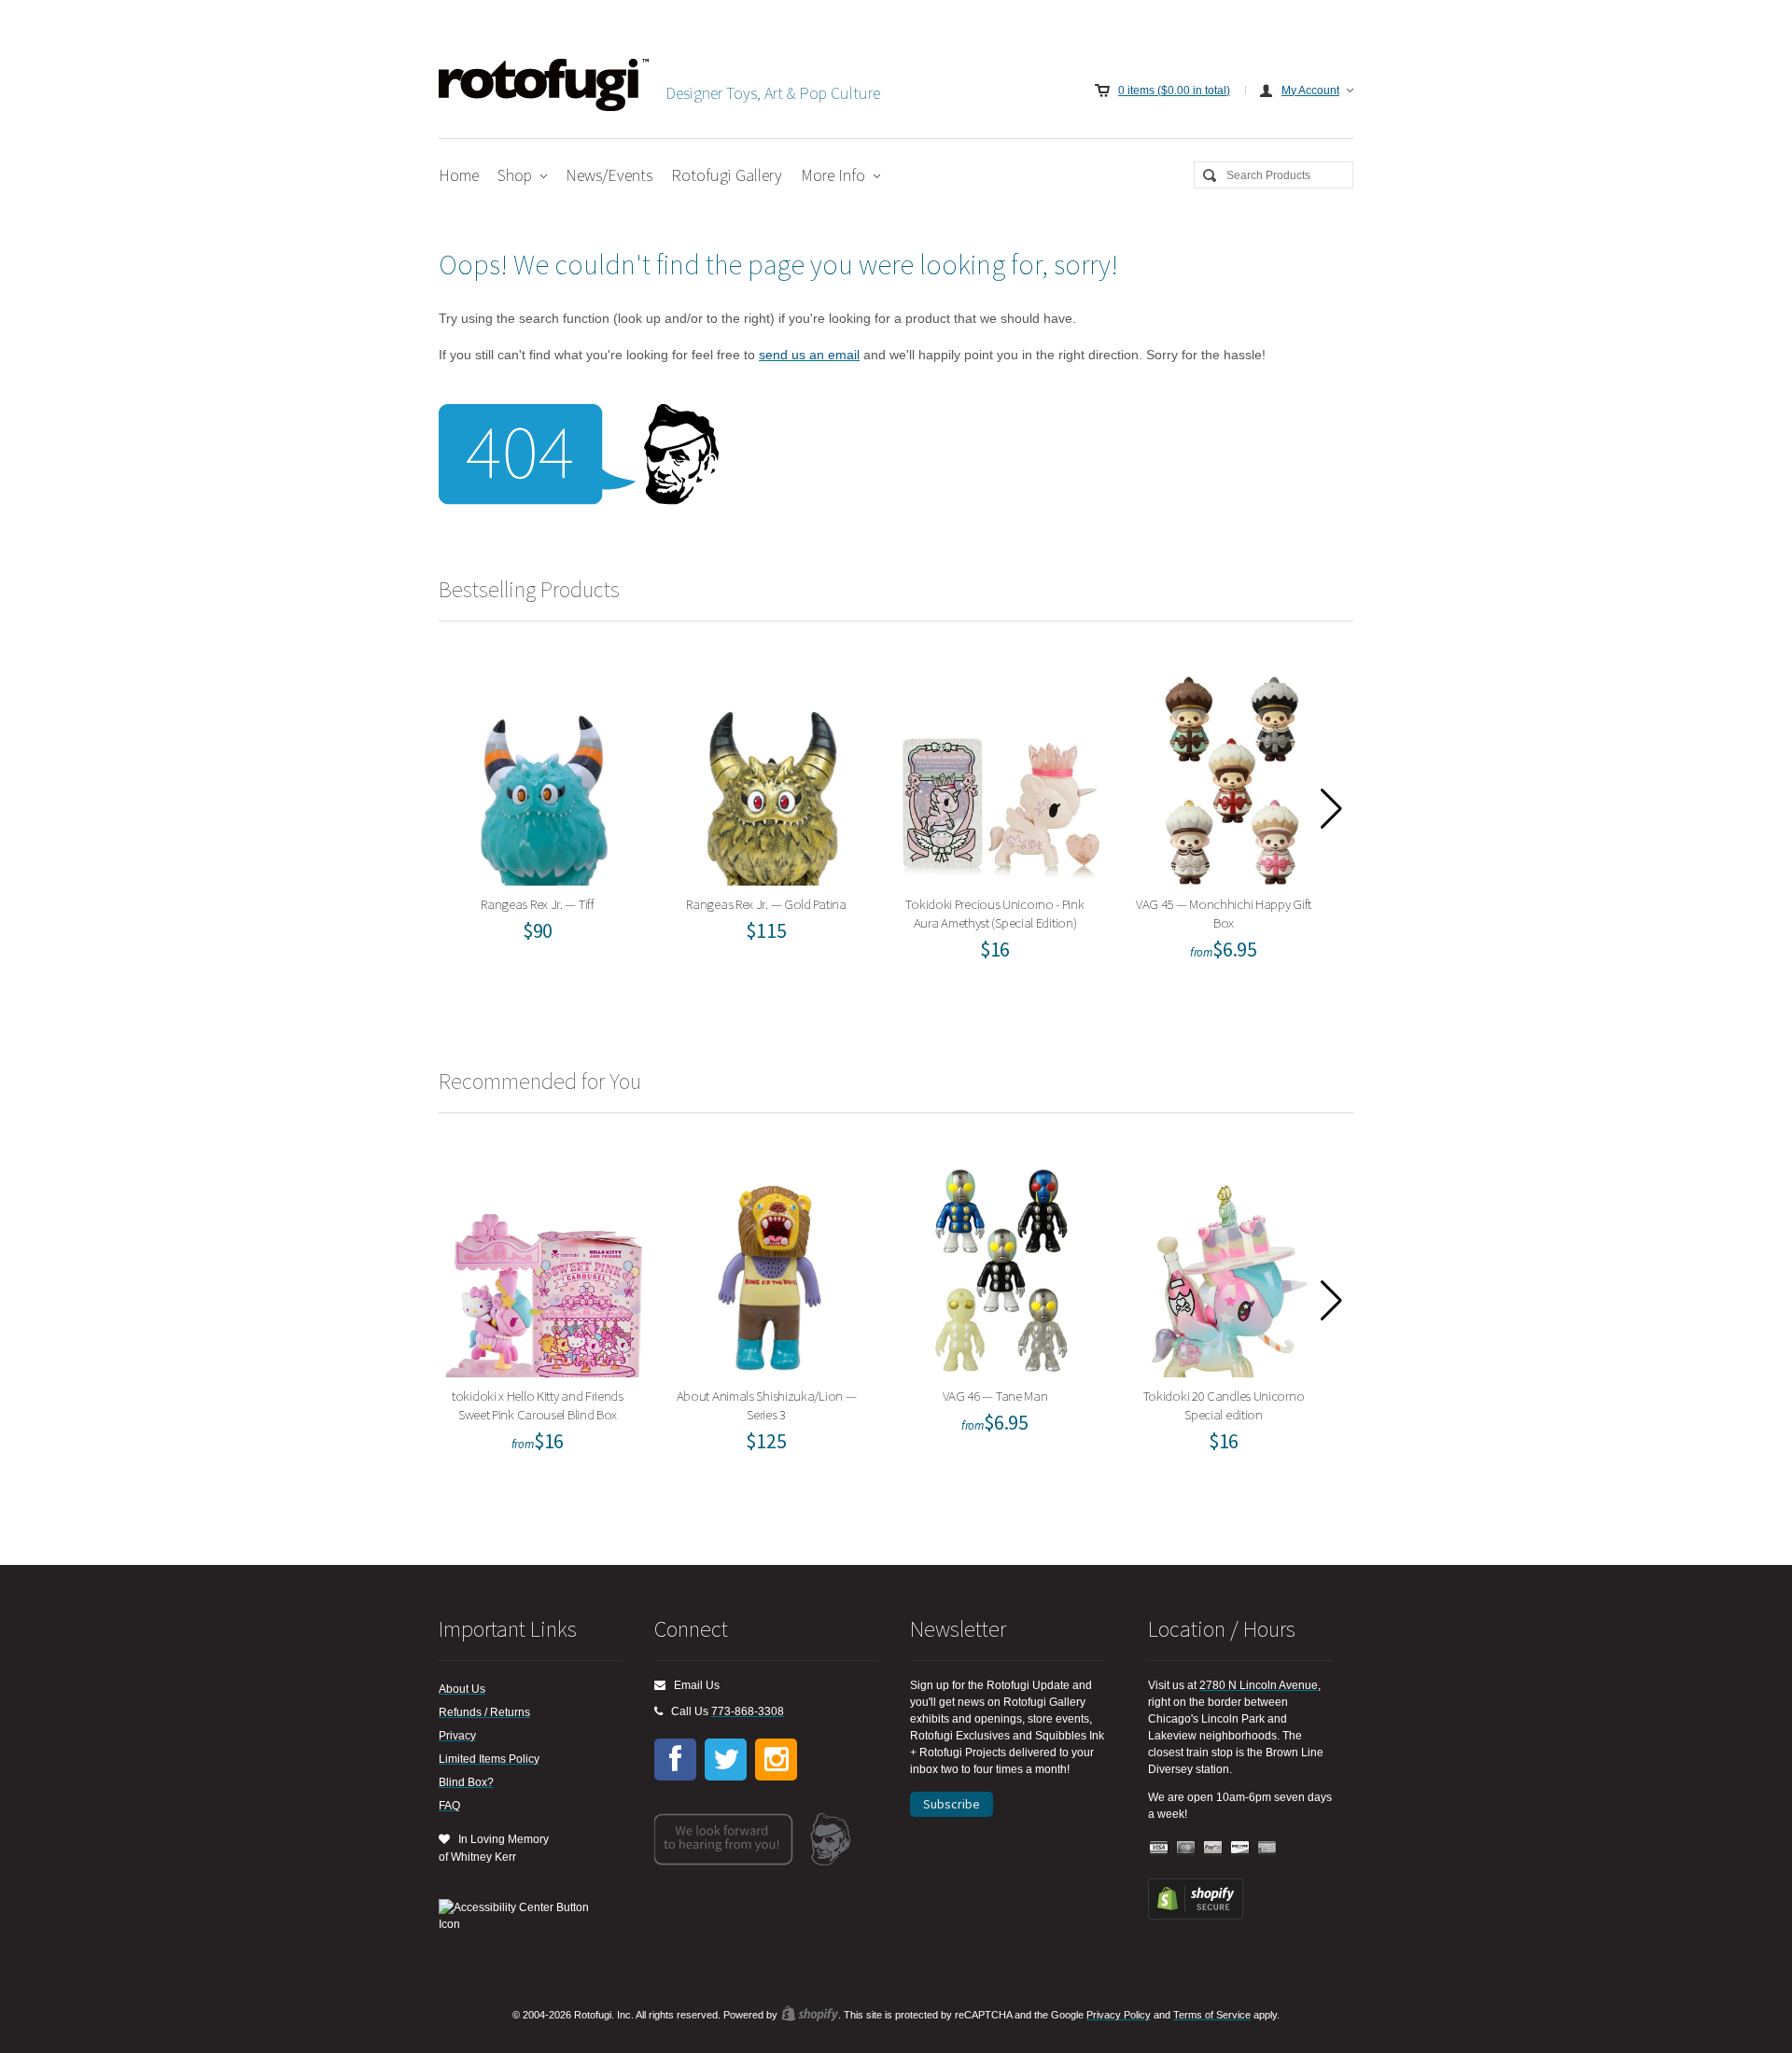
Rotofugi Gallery (727, 175)
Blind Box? (466, 1782)
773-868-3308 (748, 1711)
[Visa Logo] (1159, 1848)
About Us (462, 1689)
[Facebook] (675, 1760)
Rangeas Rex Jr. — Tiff (544, 776)
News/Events (609, 175)
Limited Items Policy (489, 1759)
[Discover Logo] (1240, 1848)
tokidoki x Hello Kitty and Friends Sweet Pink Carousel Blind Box (544, 1268)
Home (459, 175)
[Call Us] (658, 1711)
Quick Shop (555, 817)
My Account (1310, 91)
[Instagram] (776, 1760)
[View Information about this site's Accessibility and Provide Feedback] (520, 1916)
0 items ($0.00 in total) (1174, 91)
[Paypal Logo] (1213, 1848)
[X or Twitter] (726, 1760)
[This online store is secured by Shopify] (1196, 1916)
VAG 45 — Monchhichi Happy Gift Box (1230, 776)
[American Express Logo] (1267, 1848)
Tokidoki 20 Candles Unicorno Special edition (1230, 1268)
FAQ (449, 1806)
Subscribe (952, 1804)
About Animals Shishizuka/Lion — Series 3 (772, 1268)
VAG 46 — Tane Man (1001, 1268)
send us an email (809, 355)
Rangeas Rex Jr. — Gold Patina (772, 776)
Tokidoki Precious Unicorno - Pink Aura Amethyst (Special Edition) (1001, 776)
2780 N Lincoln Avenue (1259, 1685)
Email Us (693, 1685)
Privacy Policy (1119, 2015)
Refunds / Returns (484, 1712)
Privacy (457, 1736)
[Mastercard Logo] (1186, 1848)
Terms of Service (1212, 2015)
